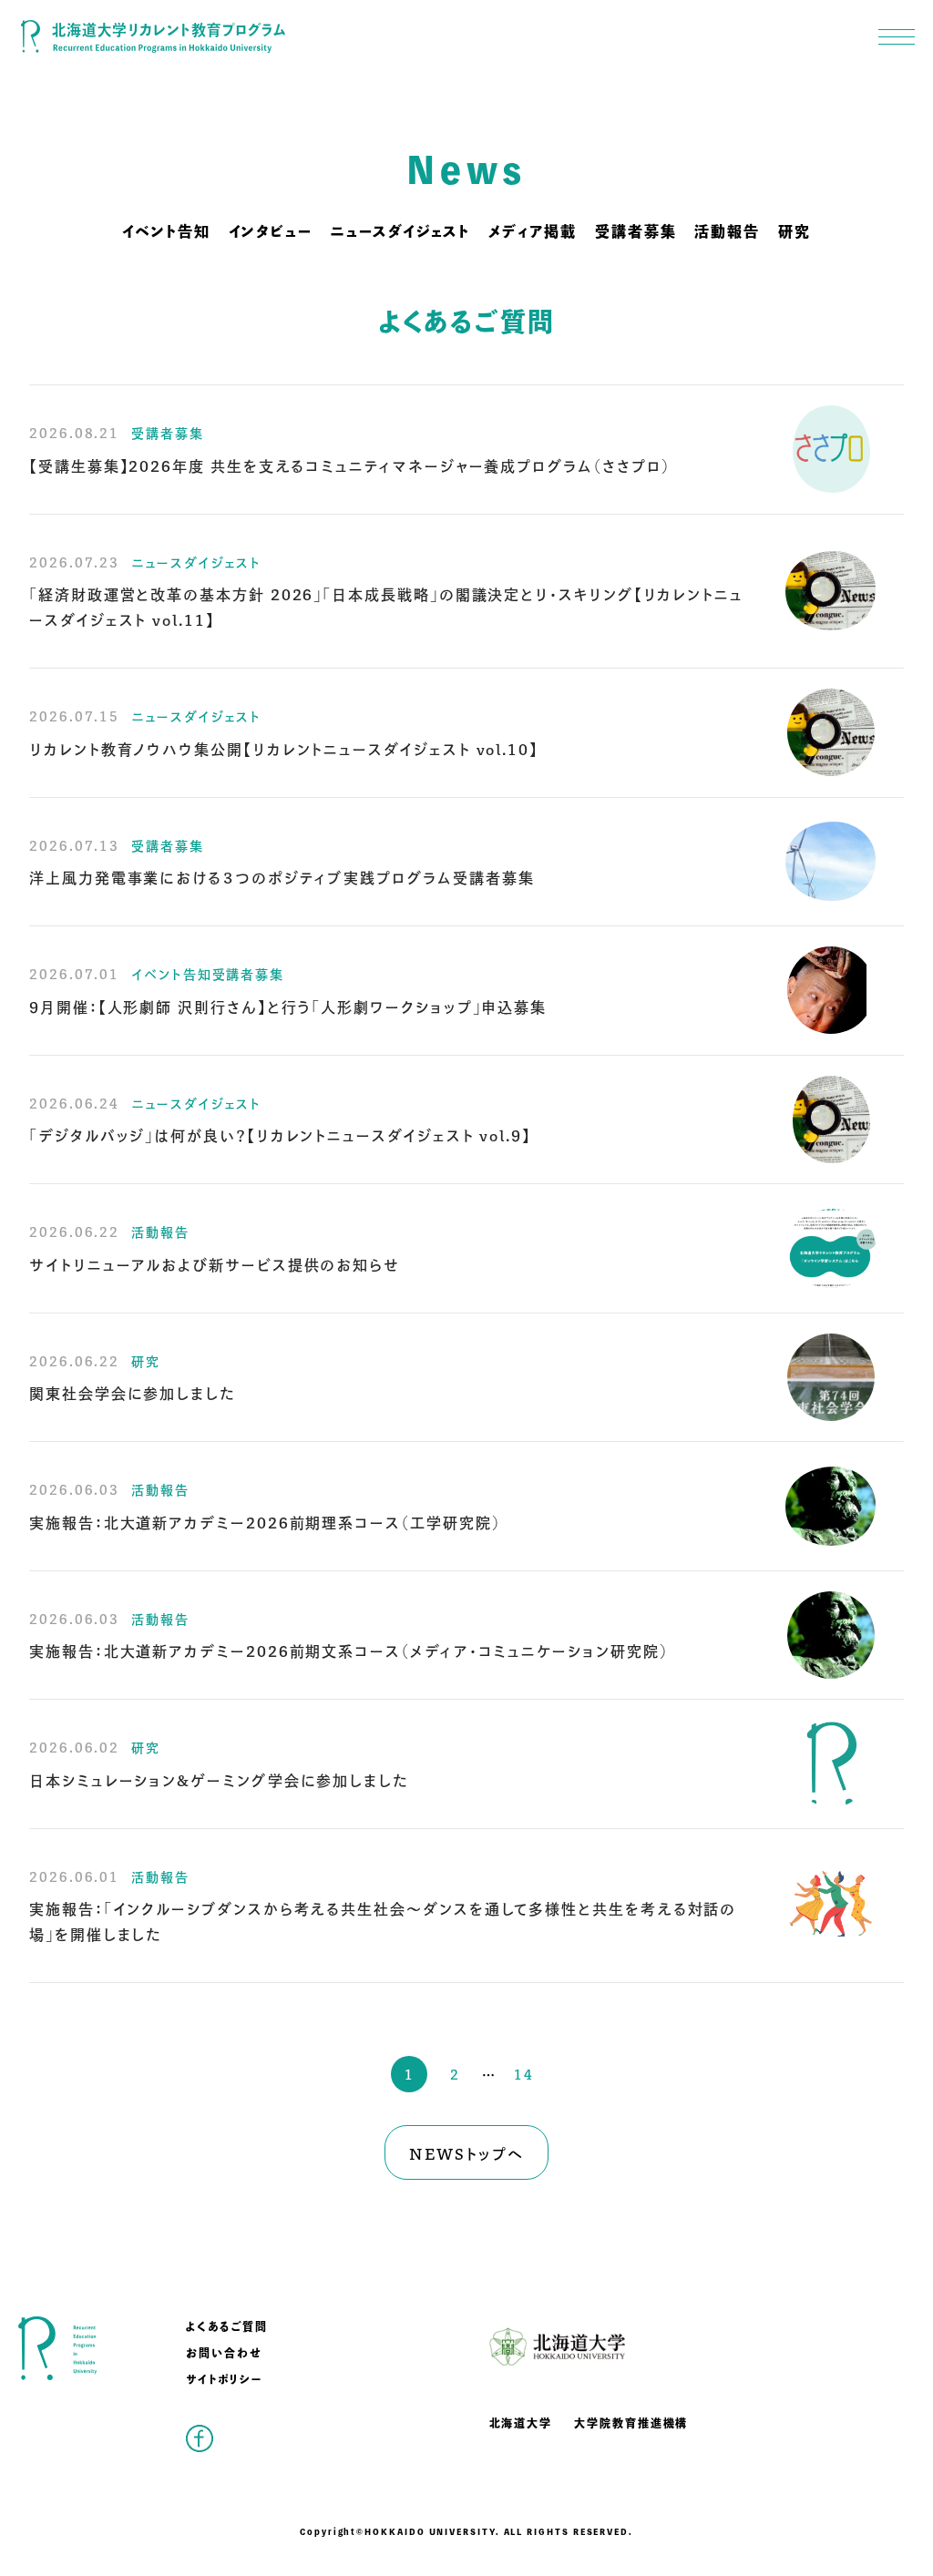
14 (524, 2074)
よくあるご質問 (226, 2326)
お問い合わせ (224, 2352)
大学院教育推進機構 (631, 2423)
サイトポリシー (224, 2379)
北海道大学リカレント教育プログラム (153, 36)
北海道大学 (521, 2423)
